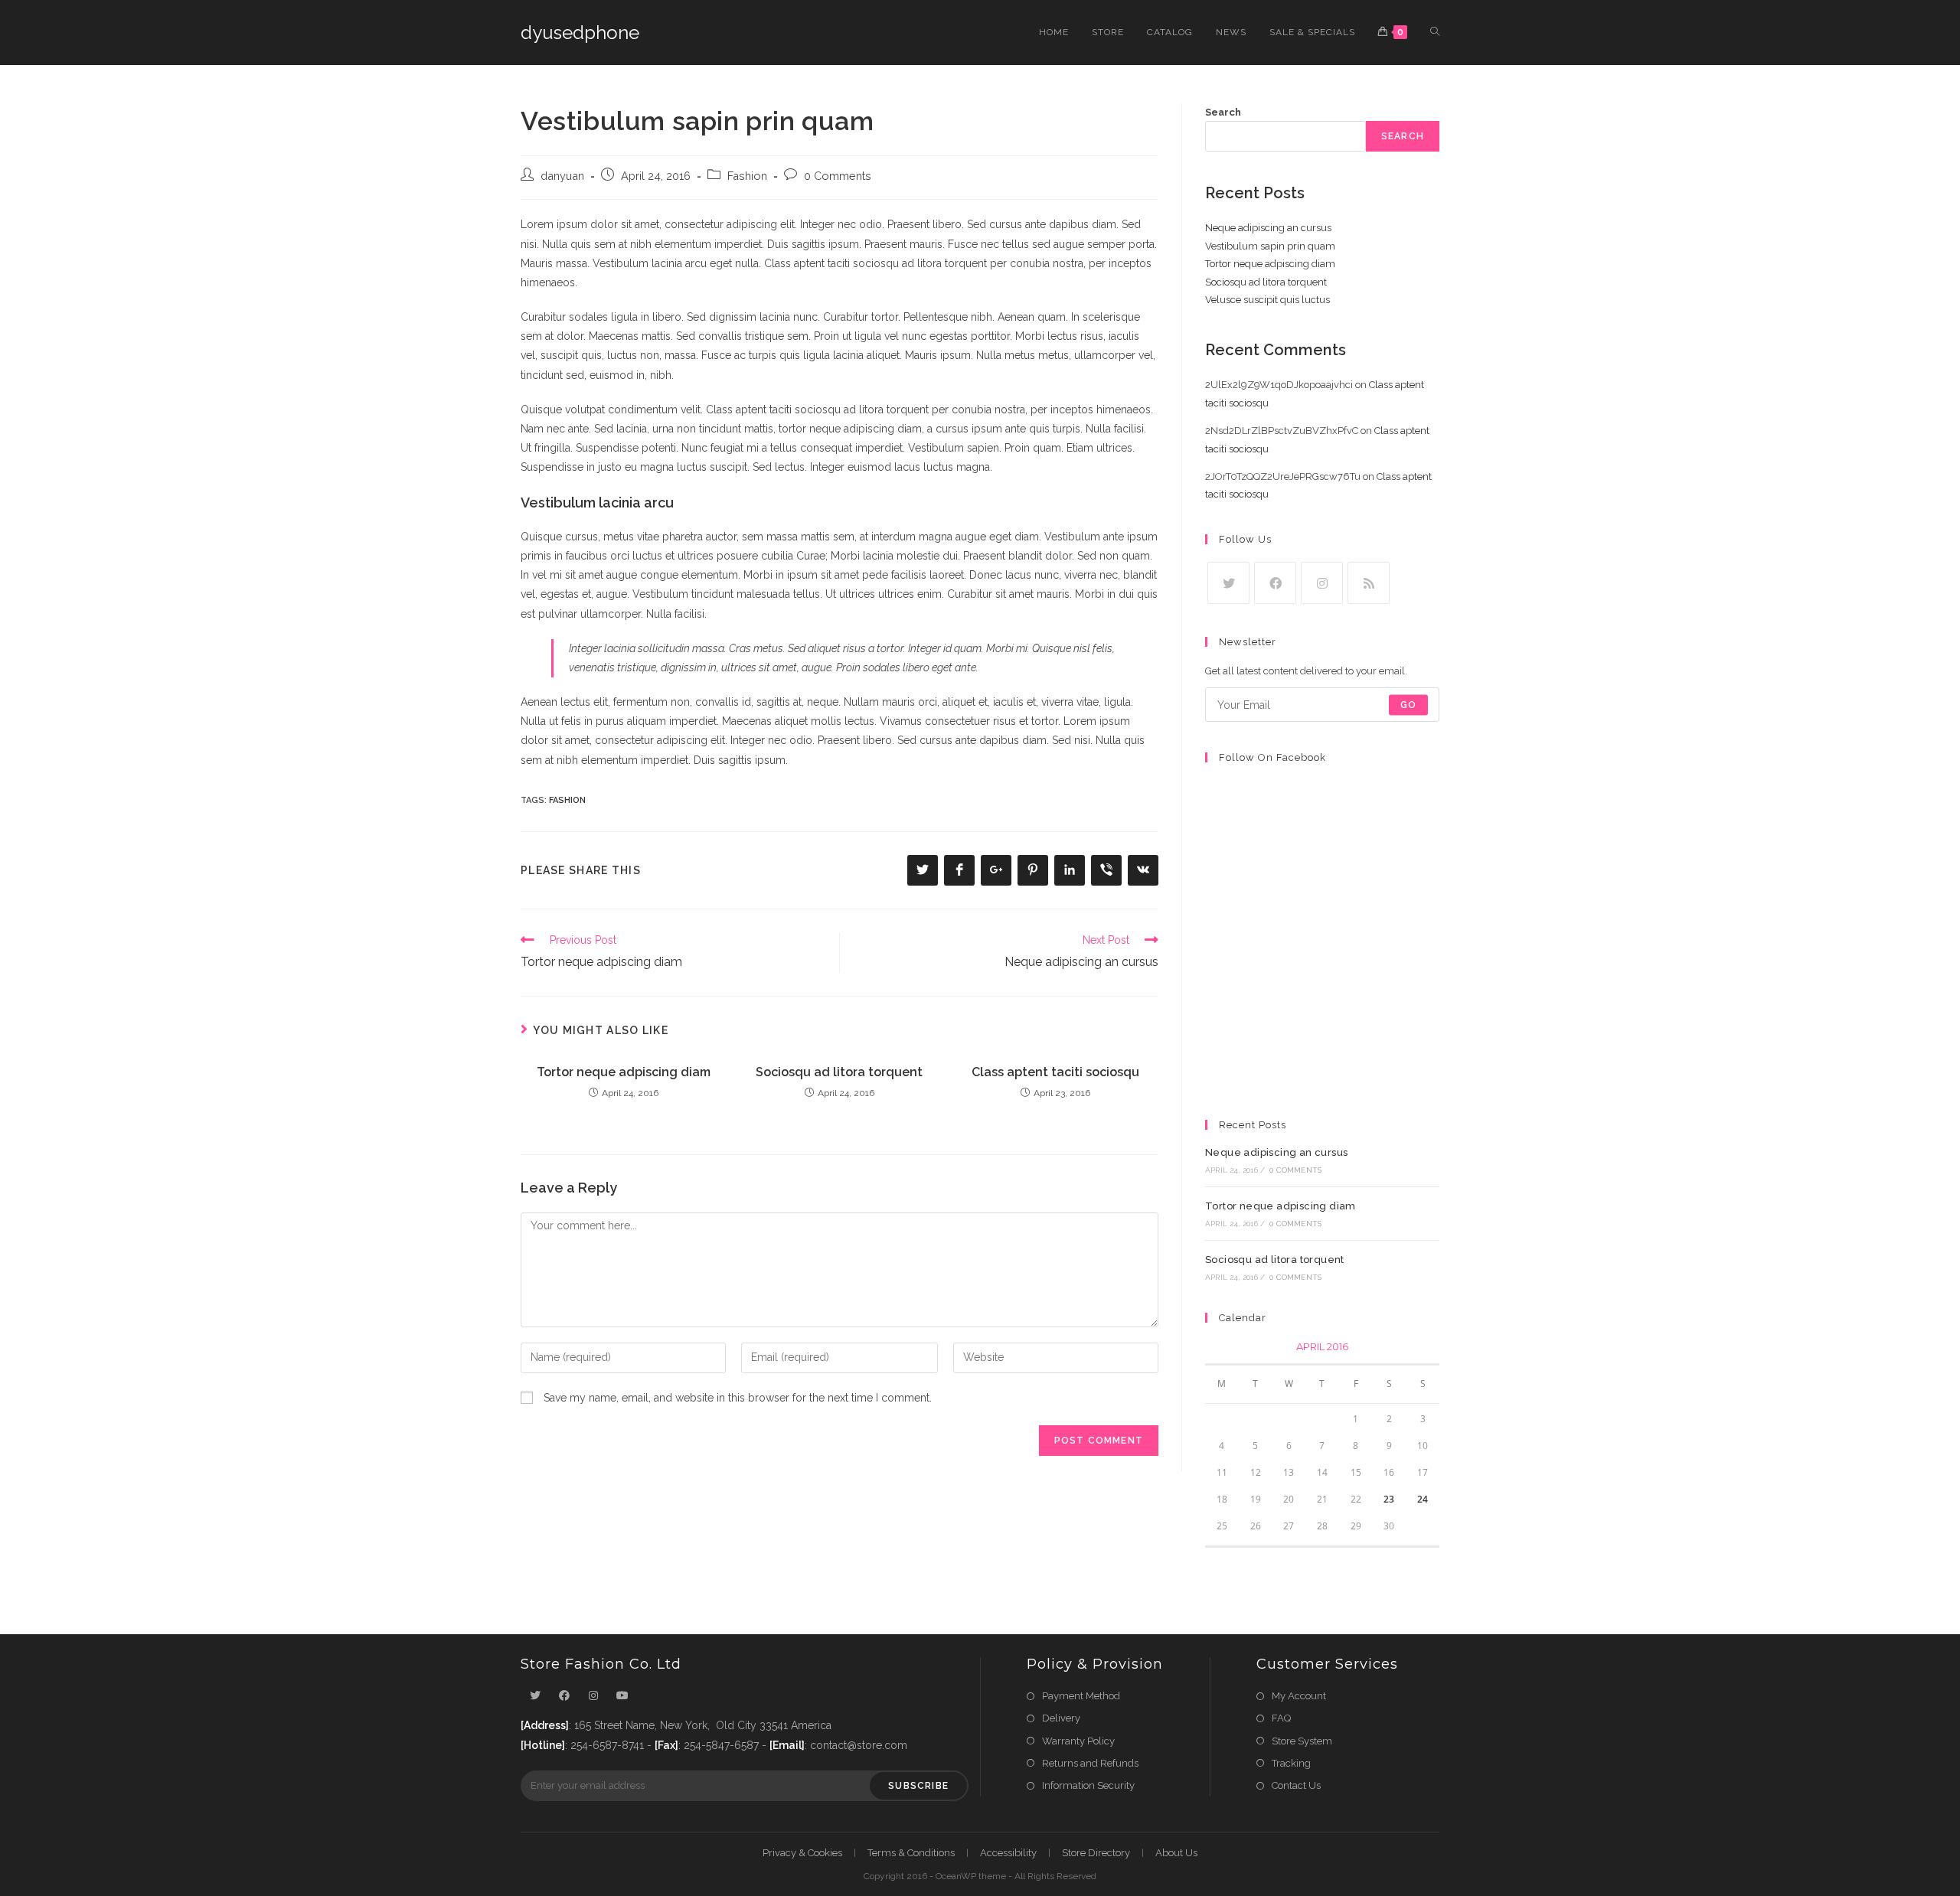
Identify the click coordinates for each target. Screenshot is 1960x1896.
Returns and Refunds (1090, 1763)
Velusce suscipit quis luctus (1267, 300)
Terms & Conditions (911, 1853)
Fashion (747, 176)
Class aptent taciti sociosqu (1055, 1072)
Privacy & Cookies (802, 1853)
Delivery (1061, 1718)
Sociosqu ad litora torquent (839, 1072)
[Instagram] (1322, 583)
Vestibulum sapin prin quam (1270, 246)
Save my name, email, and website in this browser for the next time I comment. (738, 1398)
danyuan (562, 176)
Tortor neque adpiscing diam (624, 1072)
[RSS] (1369, 583)
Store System (1302, 1741)
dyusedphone (580, 33)
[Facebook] (1275, 583)
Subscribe (918, 1786)
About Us (1176, 1853)
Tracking (1291, 1763)
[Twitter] (1228, 583)
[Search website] (1435, 33)
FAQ (1281, 1718)
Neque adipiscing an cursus (1268, 228)
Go (1408, 705)
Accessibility (1008, 1853)
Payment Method (1081, 1696)
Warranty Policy (1078, 1741)
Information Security (1088, 1785)
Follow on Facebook (1272, 757)
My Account (1299, 1696)
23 (1389, 1499)
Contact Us (1296, 1785)
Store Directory (1096, 1853)
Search (1223, 112)
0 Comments (838, 176)
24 (1423, 1499)
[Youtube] (622, 1696)
